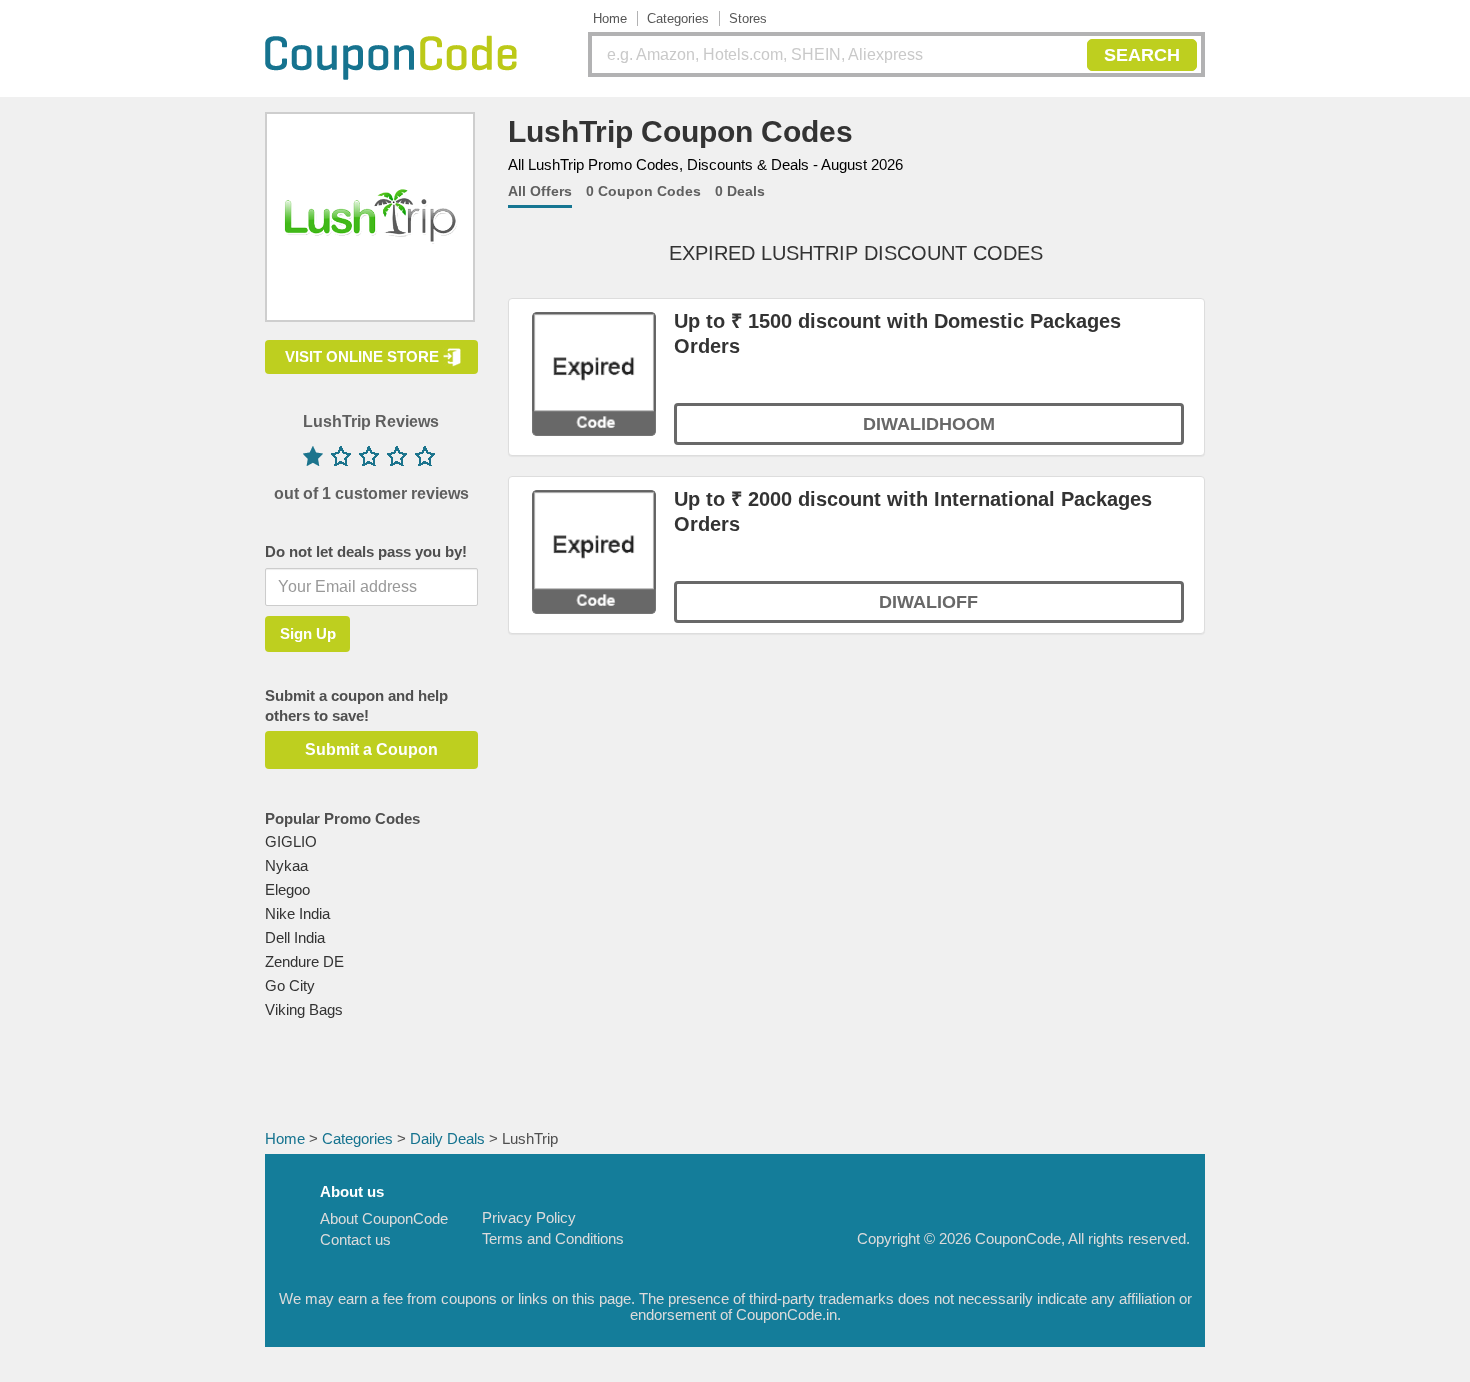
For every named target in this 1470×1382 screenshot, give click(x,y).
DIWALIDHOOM (929, 424)
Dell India (295, 937)
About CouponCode (384, 1218)
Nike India (297, 913)
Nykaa (286, 865)
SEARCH (1142, 55)
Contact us (355, 1239)
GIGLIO (291, 841)
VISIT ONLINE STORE (362, 356)
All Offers (540, 191)
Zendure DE (304, 961)
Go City (290, 985)
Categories (678, 18)
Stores (748, 18)
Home (610, 18)
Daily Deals (447, 1138)
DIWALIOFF (928, 602)
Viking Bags (304, 1009)
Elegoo (287, 889)
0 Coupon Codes (643, 191)
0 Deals (740, 191)
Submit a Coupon (371, 749)
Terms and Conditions (553, 1238)
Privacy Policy (529, 1217)
